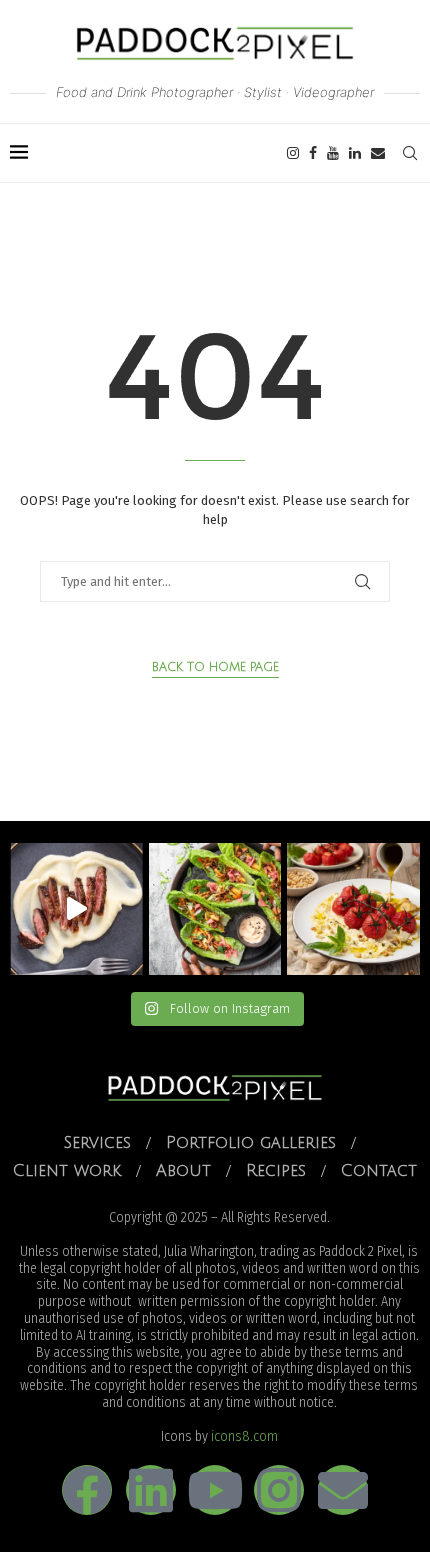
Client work (67, 1171)
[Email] (378, 153)
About (183, 1171)
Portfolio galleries (251, 1143)
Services (97, 1143)
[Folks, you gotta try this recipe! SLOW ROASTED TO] (353, 909)
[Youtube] (333, 153)
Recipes (276, 1171)
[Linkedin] (355, 153)
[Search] (410, 153)
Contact (379, 1171)
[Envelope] (343, 1490)
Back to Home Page (215, 667)
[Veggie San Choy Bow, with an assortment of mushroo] (215, 909)
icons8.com (244, 1436)
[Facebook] (313, 153)
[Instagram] (293, 153)
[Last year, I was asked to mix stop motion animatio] (76, 909)
